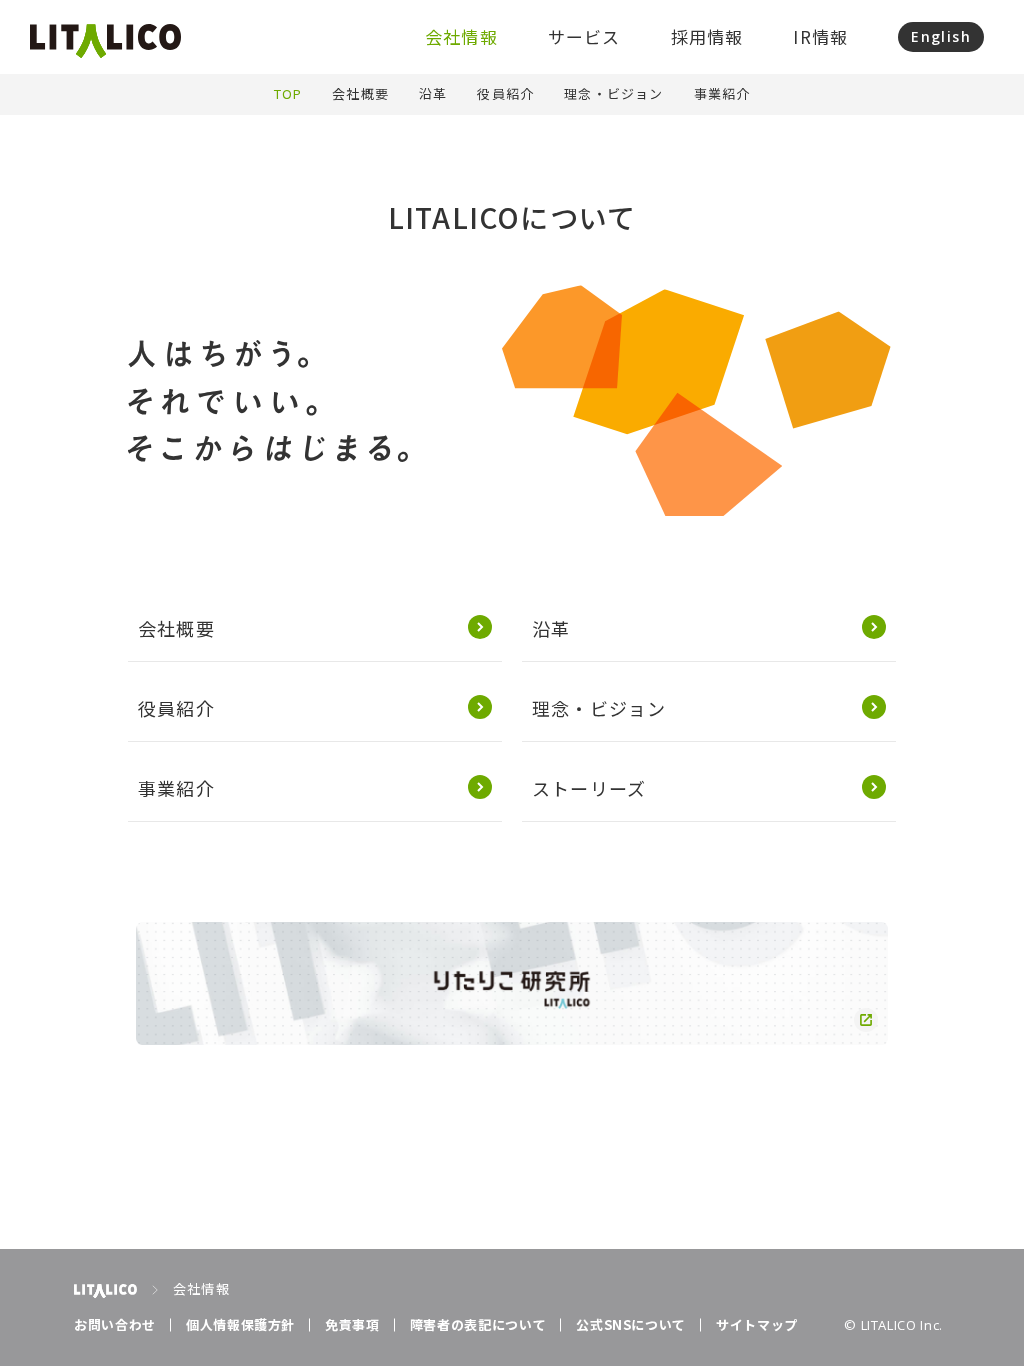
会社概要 (360, 93)
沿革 (433, 93)
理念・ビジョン (613, 93)
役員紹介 (505, 93)
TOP (288, 93)
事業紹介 (722, 93)
